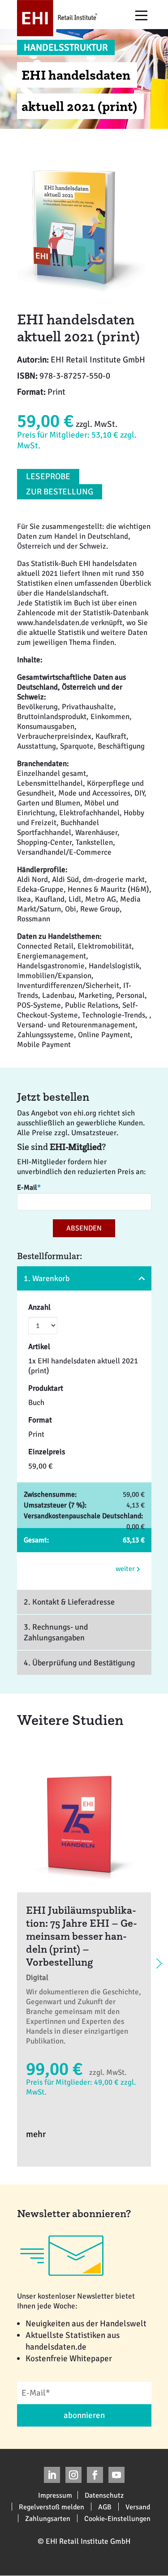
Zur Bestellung (60, 492)
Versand (138, 2507)
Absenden (84, 1228)
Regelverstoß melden (52, 2507)
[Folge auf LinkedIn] (52, 2475)
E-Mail (29, 1188)
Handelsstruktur (66, 47)
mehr (36, 2134)
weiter (126, 1569)
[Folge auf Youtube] (116, 2475)
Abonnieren (84, 2415)
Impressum (55, 2495)
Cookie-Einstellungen (117, 2518)
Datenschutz (104, 2495)
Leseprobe (48, 477)
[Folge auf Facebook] (95, 2475)
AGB (105, 2507)
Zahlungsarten (48, 2518)
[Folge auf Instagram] (73, 2475)
